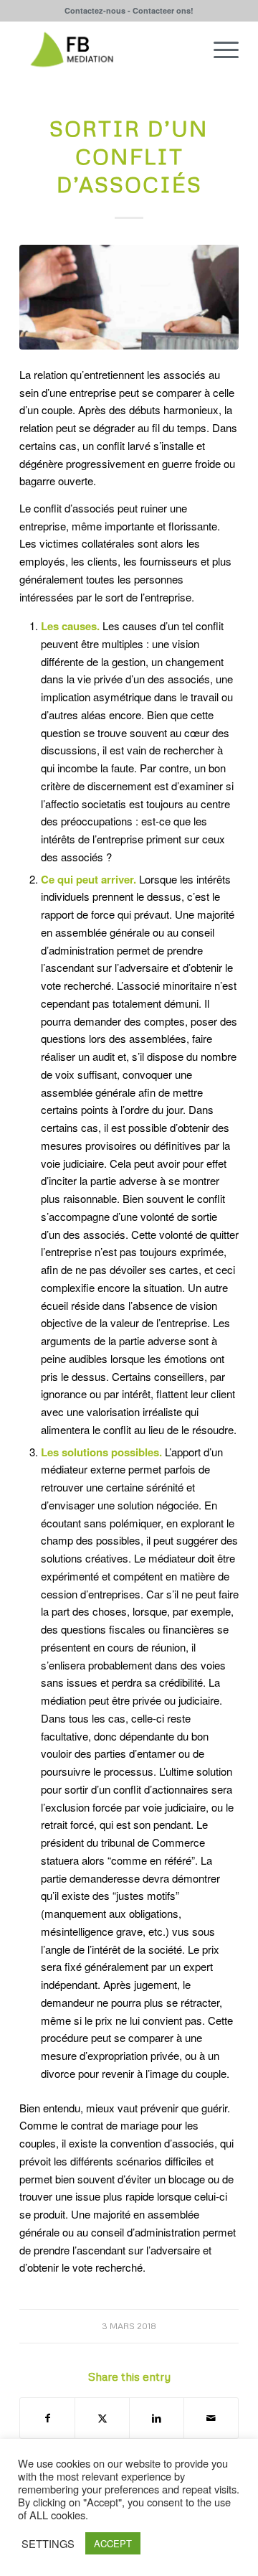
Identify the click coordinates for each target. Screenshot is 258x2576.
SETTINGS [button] (48, 2544)
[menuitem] (219, 50)
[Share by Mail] (211, 2418)
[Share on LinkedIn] (157, 2418)
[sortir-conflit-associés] (129, 297)
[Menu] (219, 50)
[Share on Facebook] (47, 2418)
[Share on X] (102, 2418)
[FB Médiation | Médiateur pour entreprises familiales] (107, 50)
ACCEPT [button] (113, 2543)
